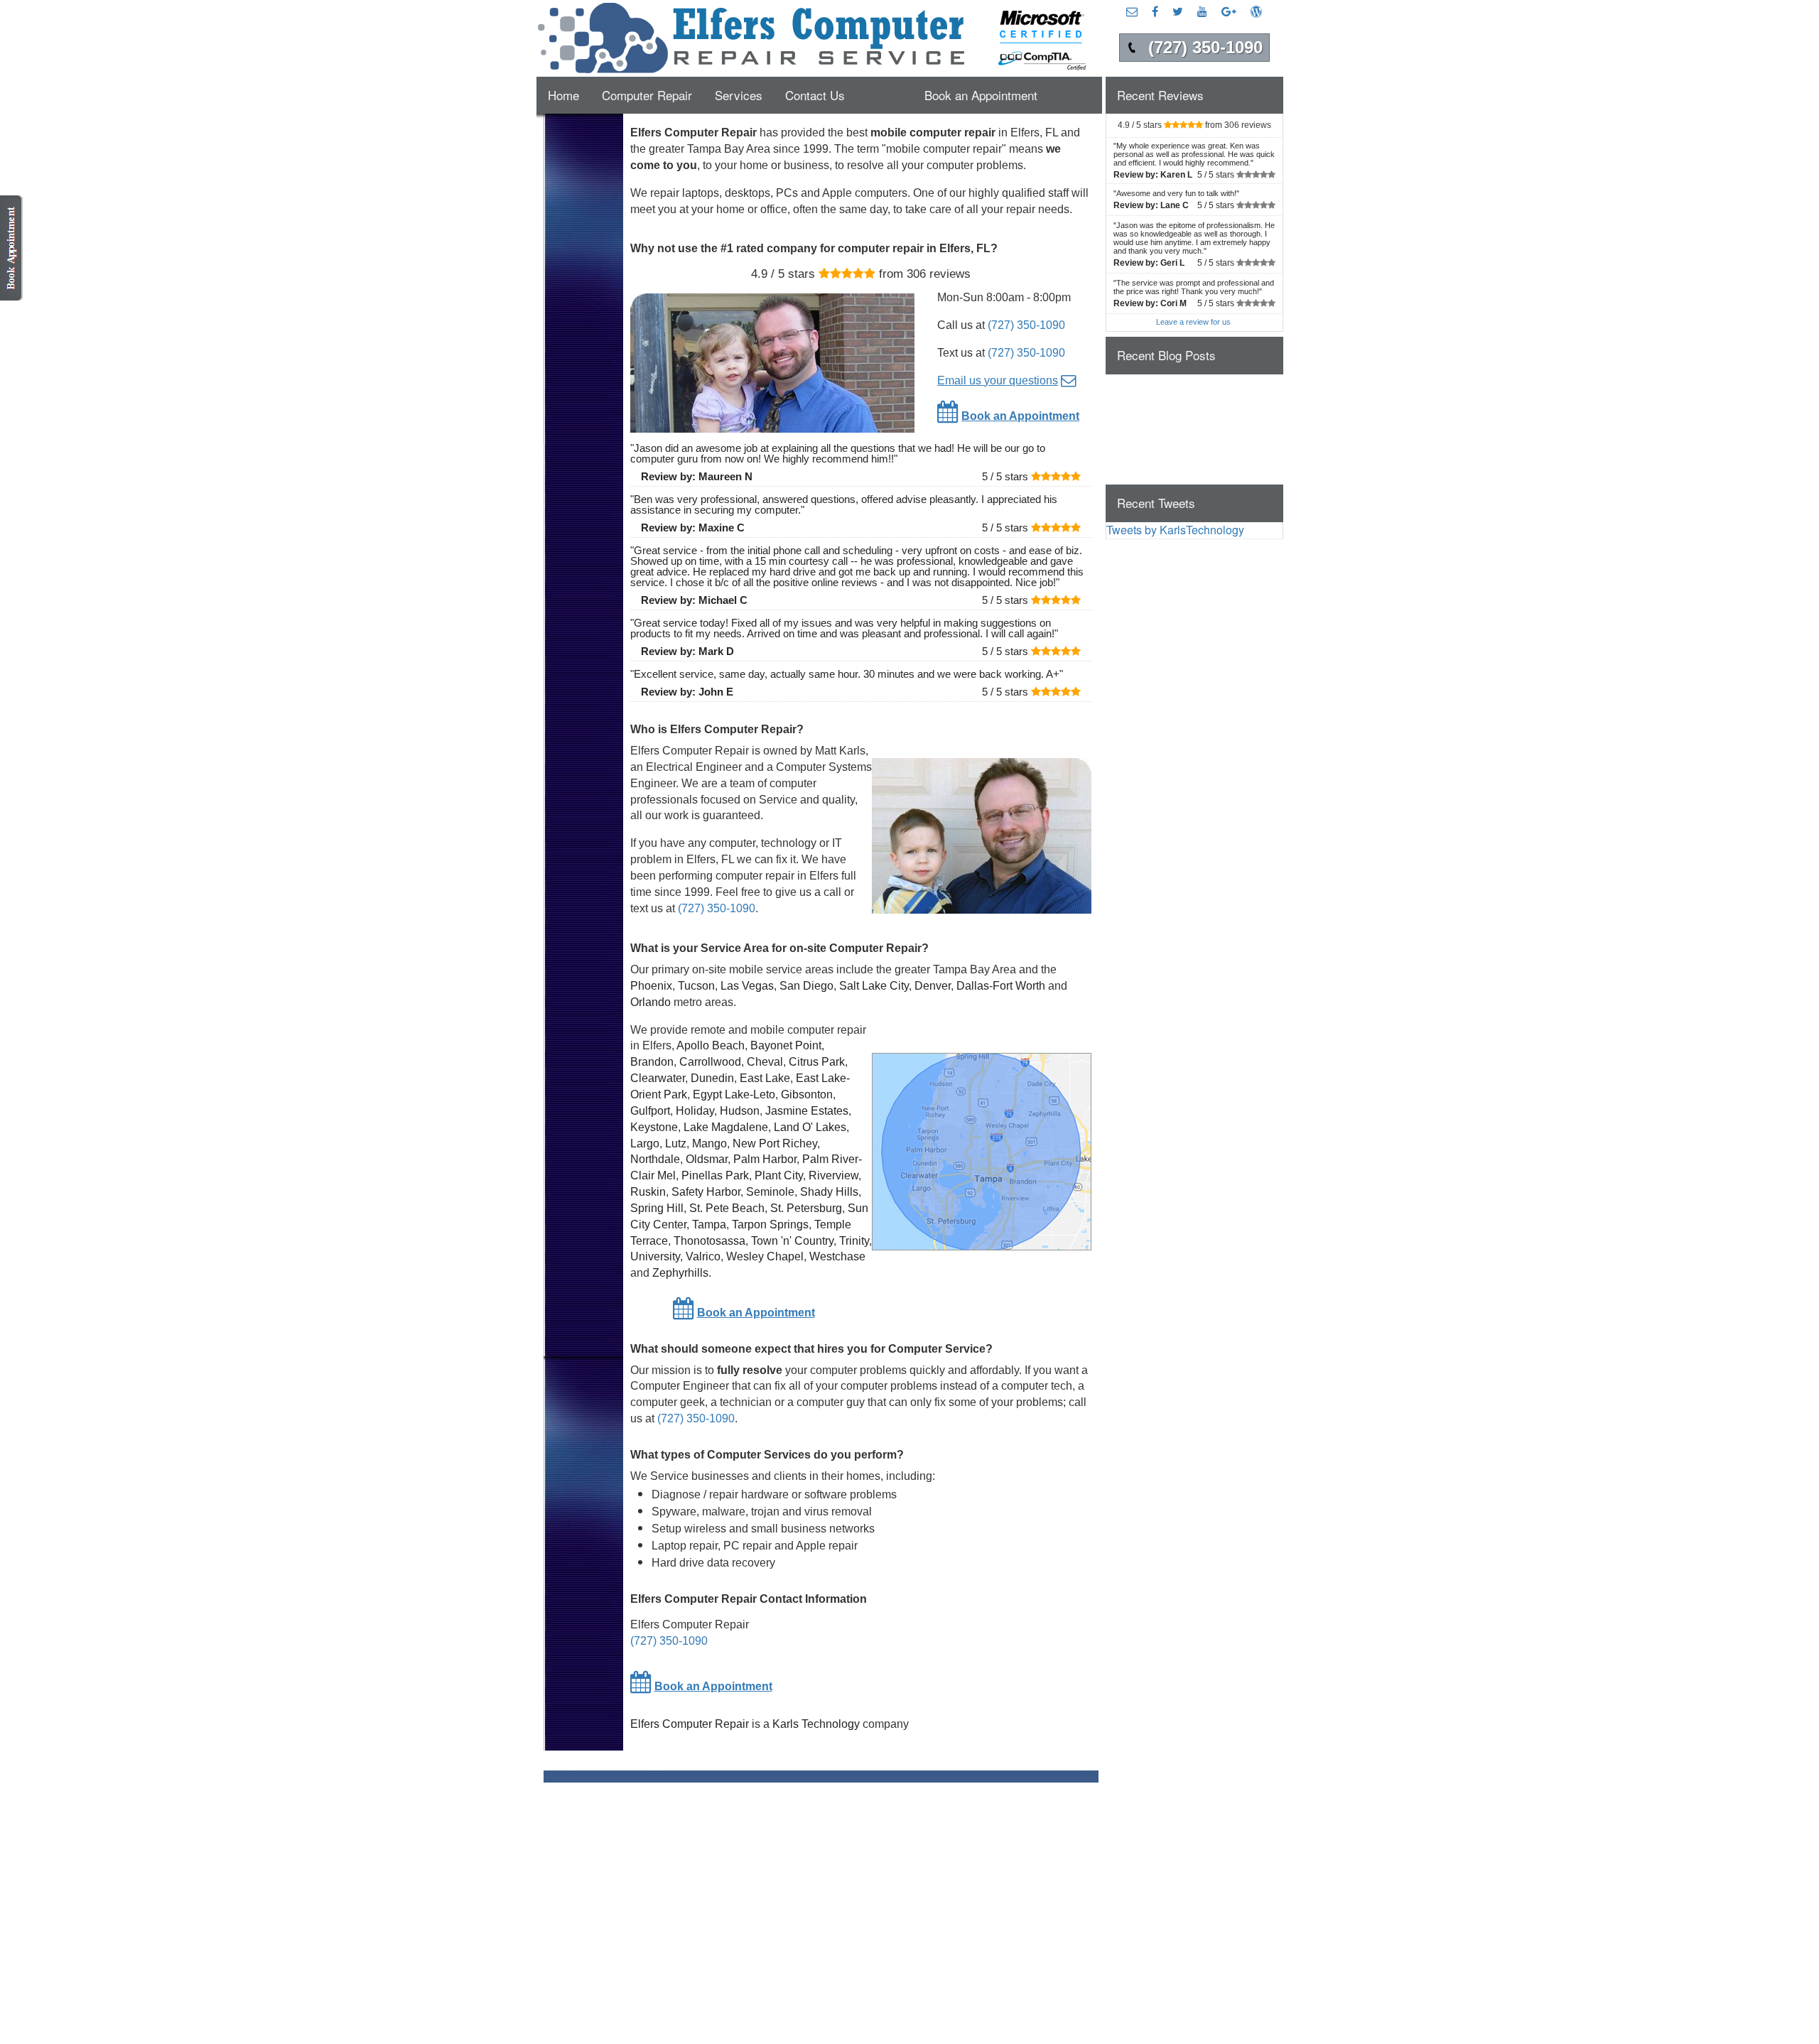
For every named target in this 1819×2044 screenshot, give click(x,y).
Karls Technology (816, 1724)
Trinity (854, 1241)
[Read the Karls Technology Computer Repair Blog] (1256, 11)
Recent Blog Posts (1166, 355)
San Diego (806, 986)
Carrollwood (710, 1062)
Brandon (652, 1062)
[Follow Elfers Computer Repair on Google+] (1229, 11)
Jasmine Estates (807, 1111)
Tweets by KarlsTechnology (1175, 530)
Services (739, 95)
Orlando (651, 1002)
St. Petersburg (806, 1208)
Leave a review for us (1193, 322)
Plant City (779, 1175)
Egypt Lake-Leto (734, 1094)
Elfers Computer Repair (690, 1724)
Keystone (654, 1127)
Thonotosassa (709, 1241)
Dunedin (712, 1078)
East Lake (765, 1078)
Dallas (973, 986)
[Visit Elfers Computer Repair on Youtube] (1202, 11)
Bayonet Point (786, 1045)
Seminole (770, 1192)
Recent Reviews (1160, 95)
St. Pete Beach (727, 1208)
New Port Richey (775, 1143)
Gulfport (650, 1111)
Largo (645, 1143)
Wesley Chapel (765, 1256)
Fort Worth (1019, 986)
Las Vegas (747, 986)
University (655, 1256)
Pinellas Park (715, 1175)
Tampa (709, 1224)
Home (563, 95)
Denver (933, 986)
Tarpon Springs (770, 1224)
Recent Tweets (1156, 503)
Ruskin (648, 1192)
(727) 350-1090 (1026, 325)
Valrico (703, 1256)
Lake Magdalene (726, 1127)
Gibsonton (807, 1094)
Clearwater (658, 1078)
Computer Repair (647, 95)
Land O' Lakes (810, 1127)
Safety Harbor (706, 1192)
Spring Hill (657, 1208)
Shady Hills (829, 1192)
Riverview (833, 1175)
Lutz (676, 1143)
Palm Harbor (765, 1159)
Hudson (740, 1111)
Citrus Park (817, 1062)
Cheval (765, 1062)
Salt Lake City (874, 986)
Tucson (696, 986)
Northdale (655, 1159)
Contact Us (815, 95)
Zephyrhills (680, 1273)
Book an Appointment (981, 95)
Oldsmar (707, 1159)
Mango (709, 1143)
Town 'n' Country (792, 1241)
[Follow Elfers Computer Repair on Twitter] (1178, 11)
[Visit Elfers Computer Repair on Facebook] (1155, 11)
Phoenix (651, 986)
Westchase (837, 1256)
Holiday (695, 1111)
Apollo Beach (711, 1045)
